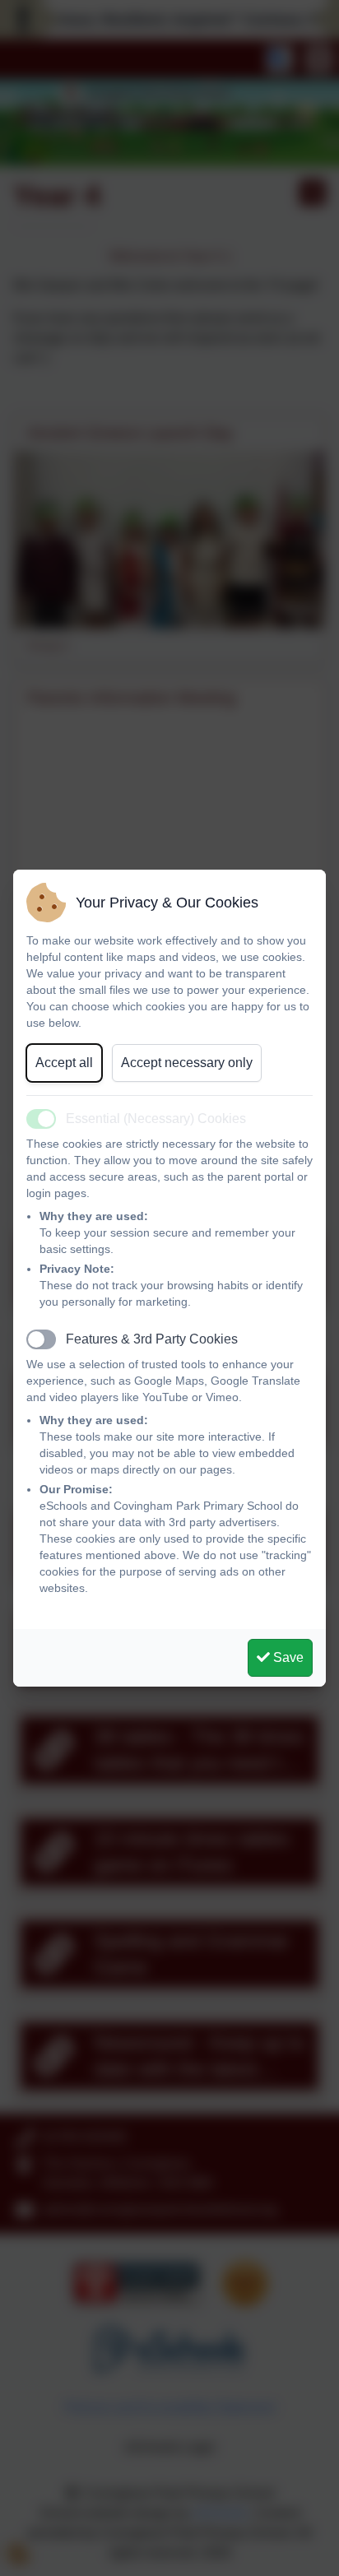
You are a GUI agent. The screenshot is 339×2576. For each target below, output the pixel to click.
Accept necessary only (187, 1063)
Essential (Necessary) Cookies (156, 1119)
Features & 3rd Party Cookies (152, 1339)
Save (287, 1657)
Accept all (64, 1063)
